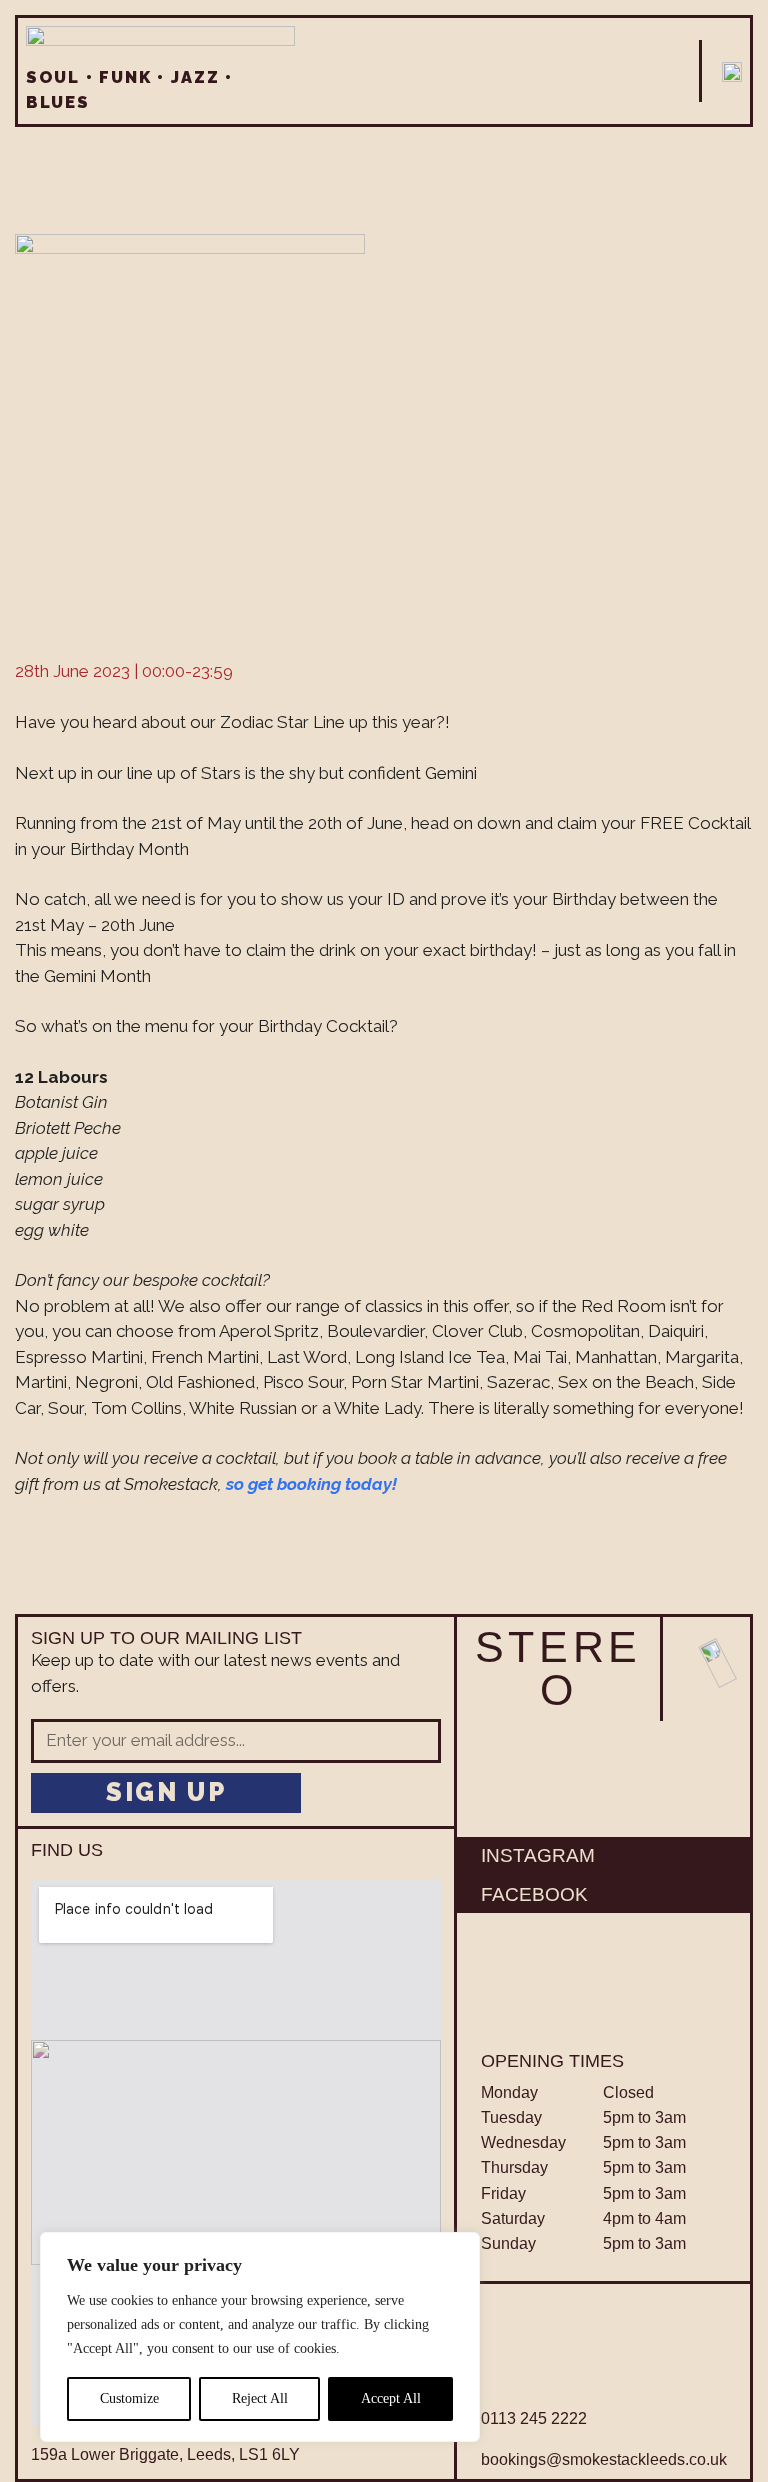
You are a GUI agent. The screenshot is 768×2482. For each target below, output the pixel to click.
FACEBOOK (534, 1894)
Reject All (260, 2398)
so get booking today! (311, 1484)
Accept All (391, 2398)
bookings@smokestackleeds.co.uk (604, 2459)
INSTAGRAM (538, 1855)
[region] (260, 2337)
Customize (129, 2398)
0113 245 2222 (534, 2418)
